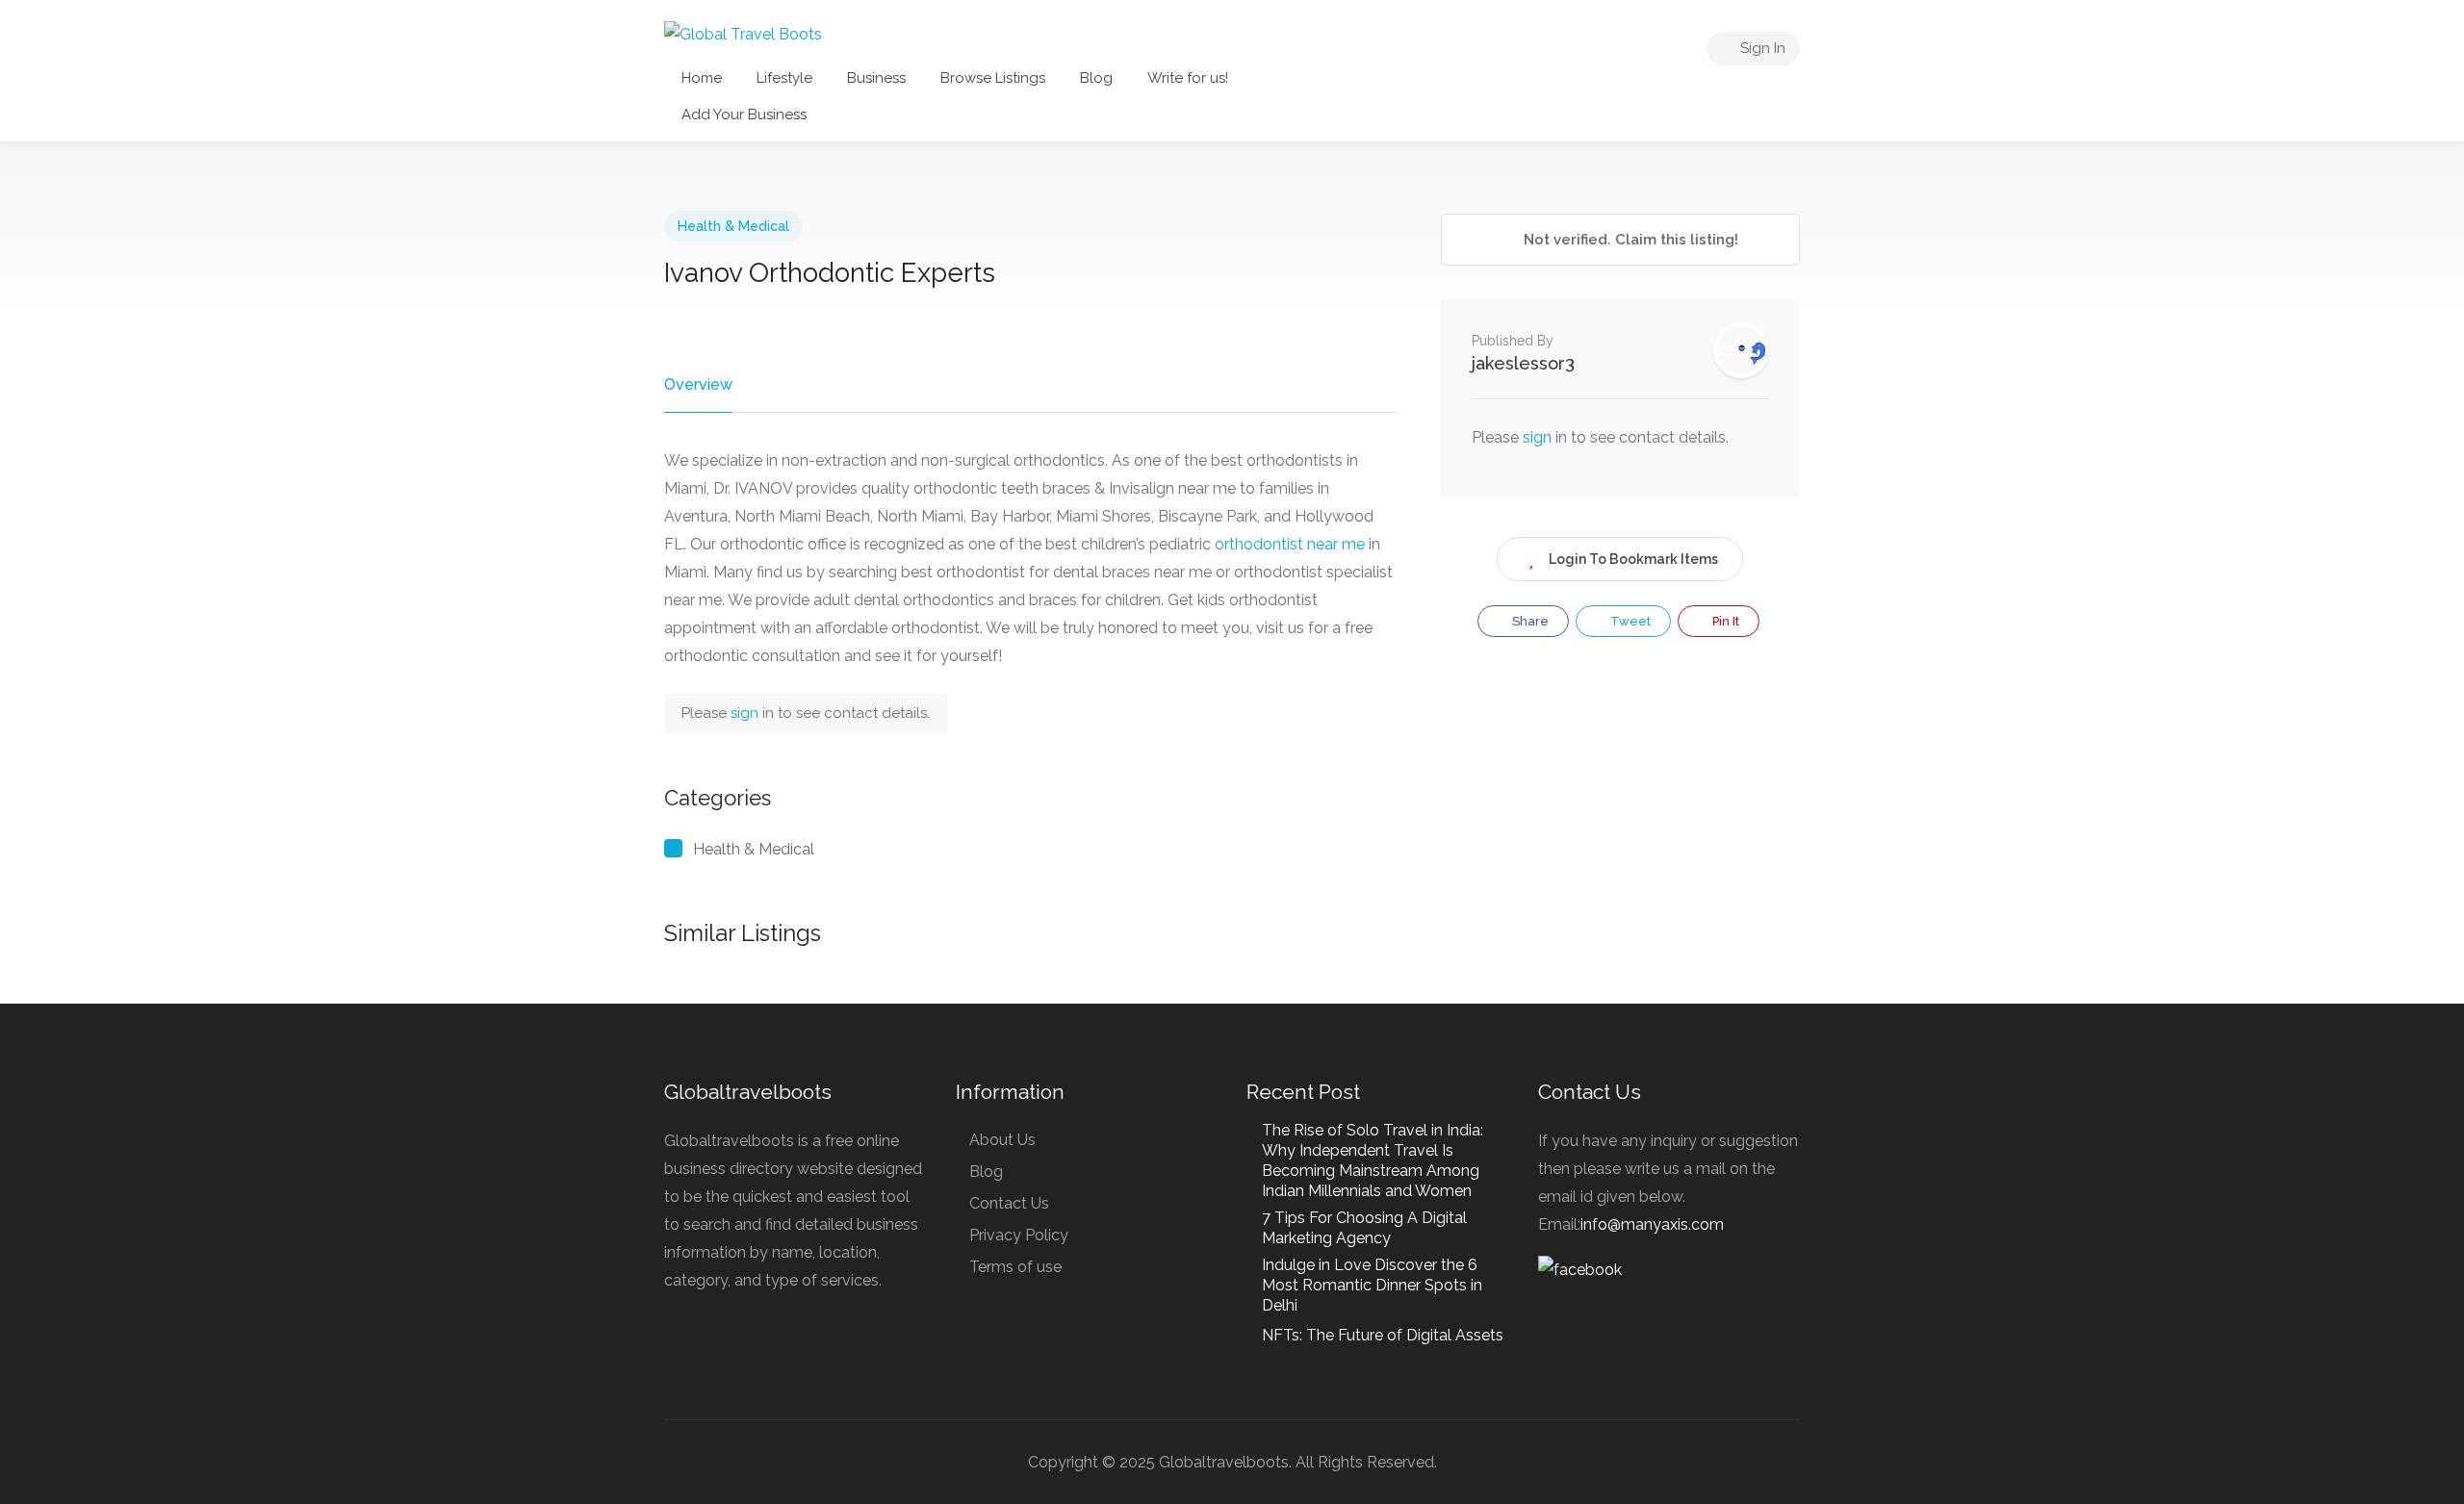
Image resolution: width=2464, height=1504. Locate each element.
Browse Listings (993, 78)
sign (746, 713)
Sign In (1761, 48)
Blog (1096, 78)
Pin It (1724, 621)
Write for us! (1188, 78)
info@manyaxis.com (1652, 1224)
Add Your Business (744, 115)
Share (1529, 621)
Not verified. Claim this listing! (1629, 240)
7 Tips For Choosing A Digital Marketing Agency (1364, 1228)
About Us (1002, 1140)
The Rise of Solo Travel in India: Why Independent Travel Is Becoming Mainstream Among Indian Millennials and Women (1373, 1160)
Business (876, 78)
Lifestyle (784, 78)
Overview (698, 384)
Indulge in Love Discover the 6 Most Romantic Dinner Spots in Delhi (1372, 1285)
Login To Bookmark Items (1633, 559)
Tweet (1629, 621)
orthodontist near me (1290, 544)
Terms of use (1015, 1267)
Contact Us (1009, 1203)
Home (702, 78)
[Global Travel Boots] (743, 33)
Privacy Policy (1019, 1235)
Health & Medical (733, 226)
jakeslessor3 (1523, 363)
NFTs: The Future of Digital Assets (1383, 1335)
